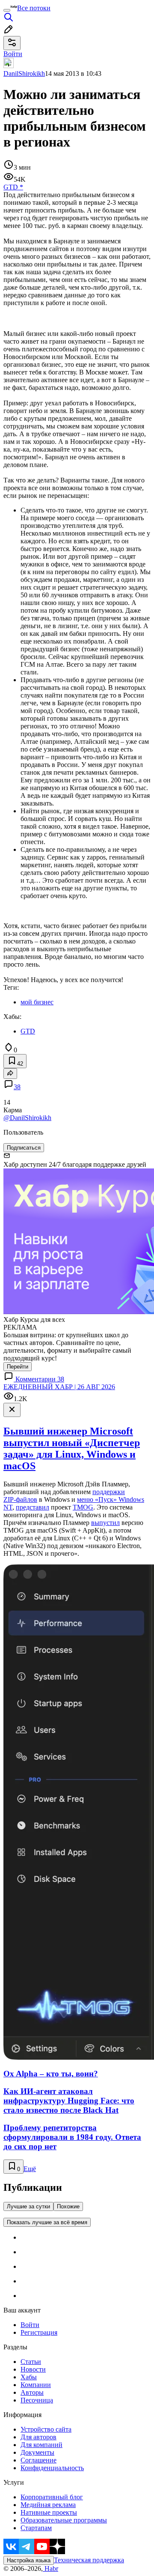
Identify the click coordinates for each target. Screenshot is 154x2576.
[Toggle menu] (7, 10)
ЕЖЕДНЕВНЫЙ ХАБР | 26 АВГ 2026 (59, 1387)
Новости (33, 2369)
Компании (36, 2385)
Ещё (30, 2169)
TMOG (83, 1507)
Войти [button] (13, 54)
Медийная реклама (48, 2505)
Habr (50, 2569)
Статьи (31, 2362)
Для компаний (41, 2445)
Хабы (29, 2377)
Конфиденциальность (52, 2468)
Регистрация (39, 2332)
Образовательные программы (64, 2520)
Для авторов (38, 2437)
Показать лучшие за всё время (47, 2222)
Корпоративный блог (52, 2497)
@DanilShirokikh (27, 1118)
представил (33, 1507)
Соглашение (38, 2460)
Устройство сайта (46, 2429)
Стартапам (36, 2528)
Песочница (37, 2400)
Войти (30, 2325)
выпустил (105, 1523)
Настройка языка (29, 2560)
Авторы (32, 2392)
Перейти (18, 1367)
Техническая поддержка (89, 2560)
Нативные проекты (49, 2512)
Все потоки (34, 8)
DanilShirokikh (24, 73)
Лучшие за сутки (28, 2206)
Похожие (68, 2206)
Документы (37, 2452)
